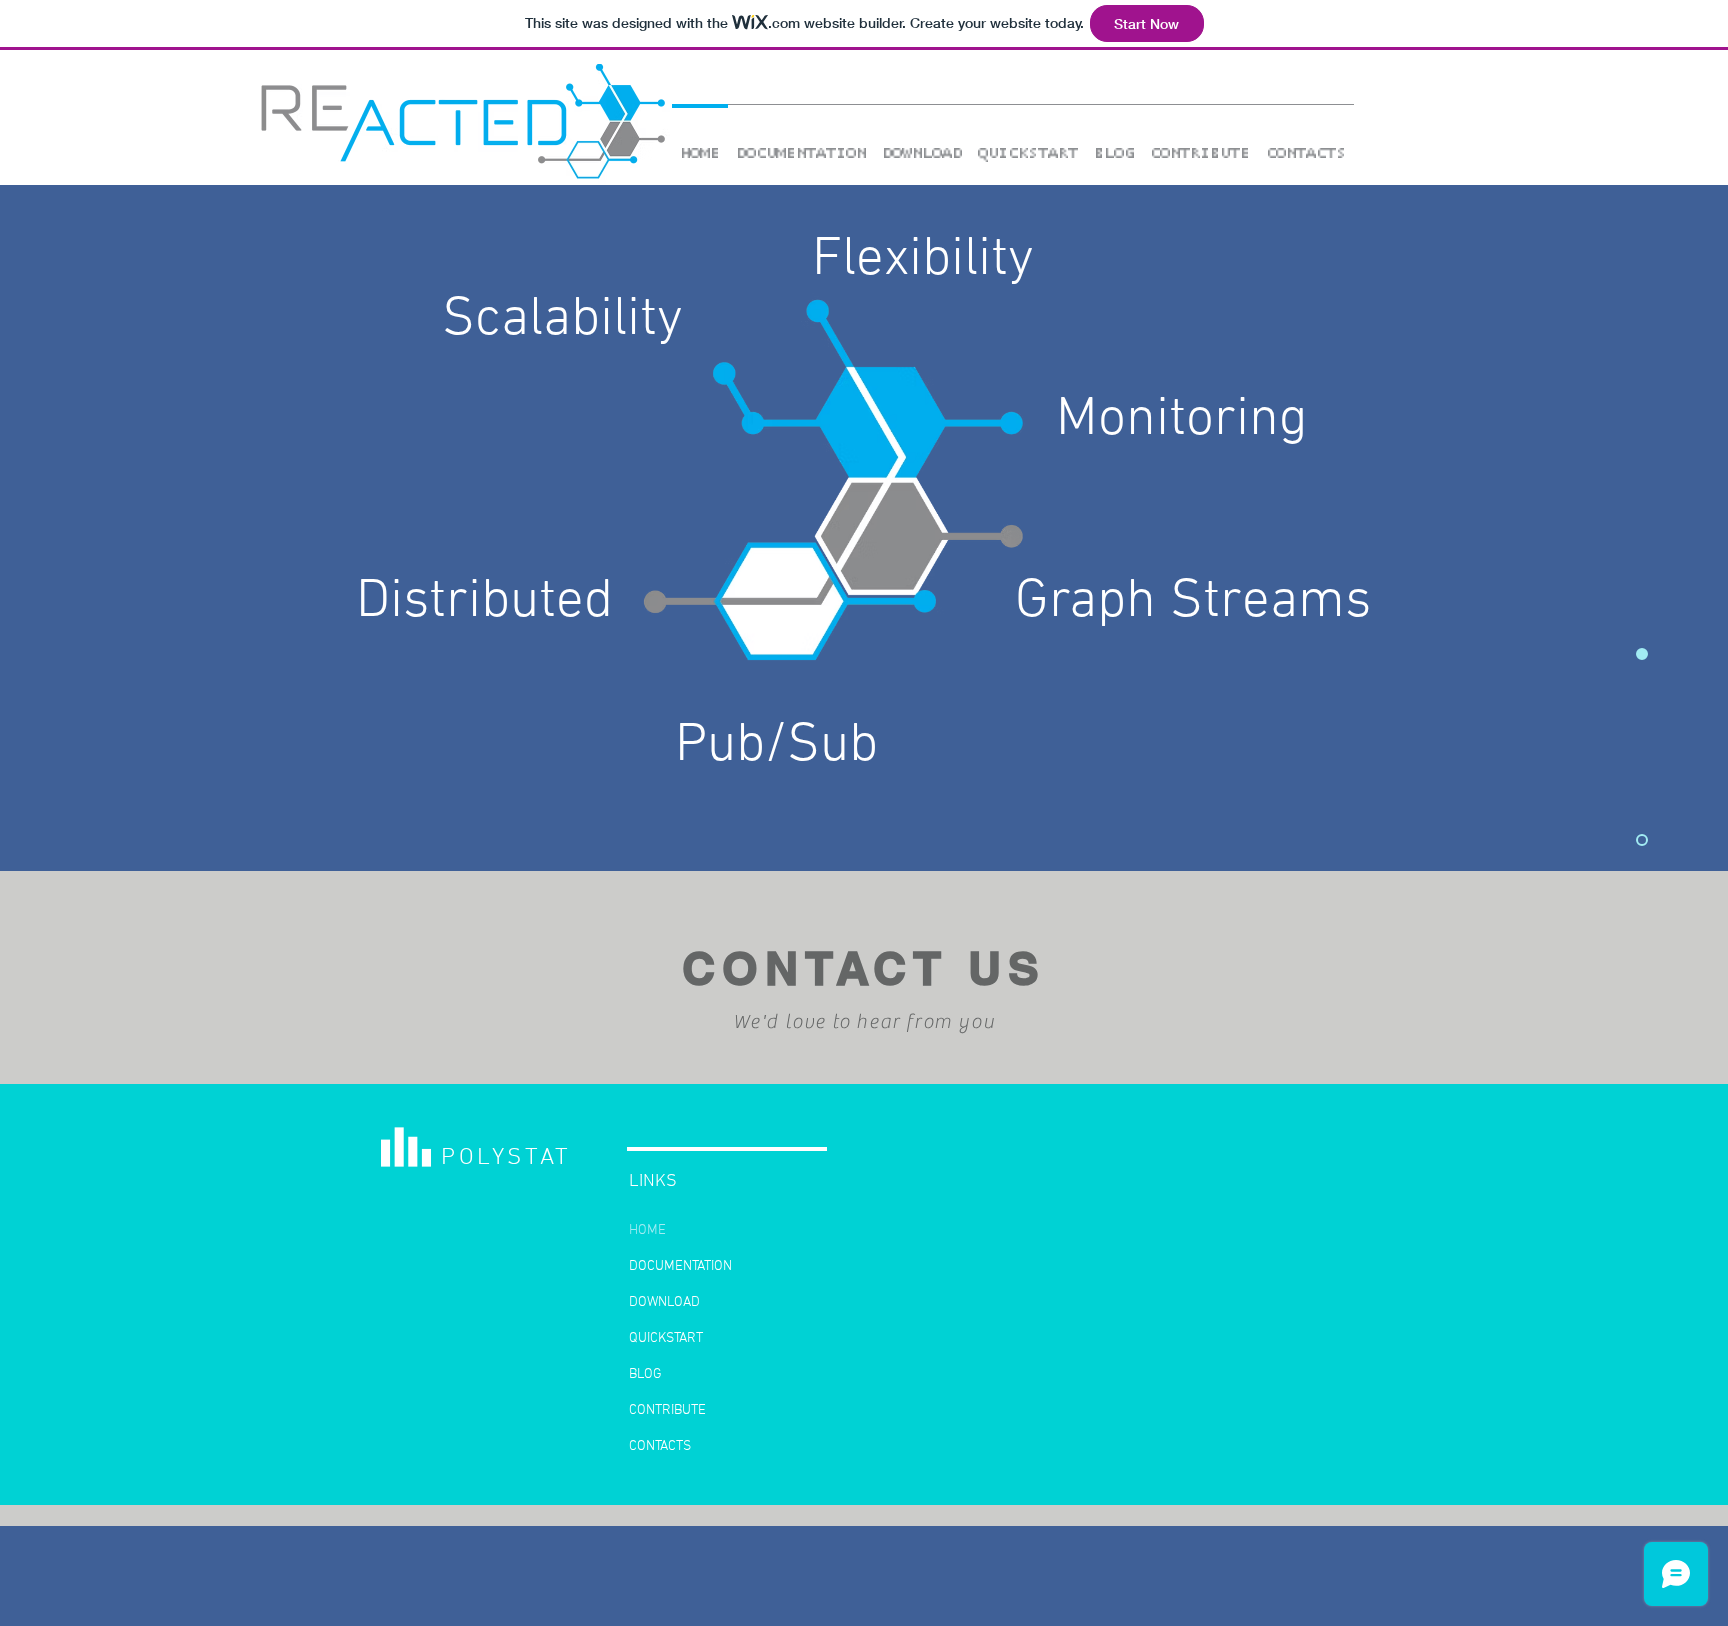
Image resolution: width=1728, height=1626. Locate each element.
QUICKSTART (666, 1338)
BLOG (645, 1374)
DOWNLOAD (664, 1302)
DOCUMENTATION (680, 1266)
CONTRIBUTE (667, 1410)
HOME (647, 1230)
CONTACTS (660, 1446)
